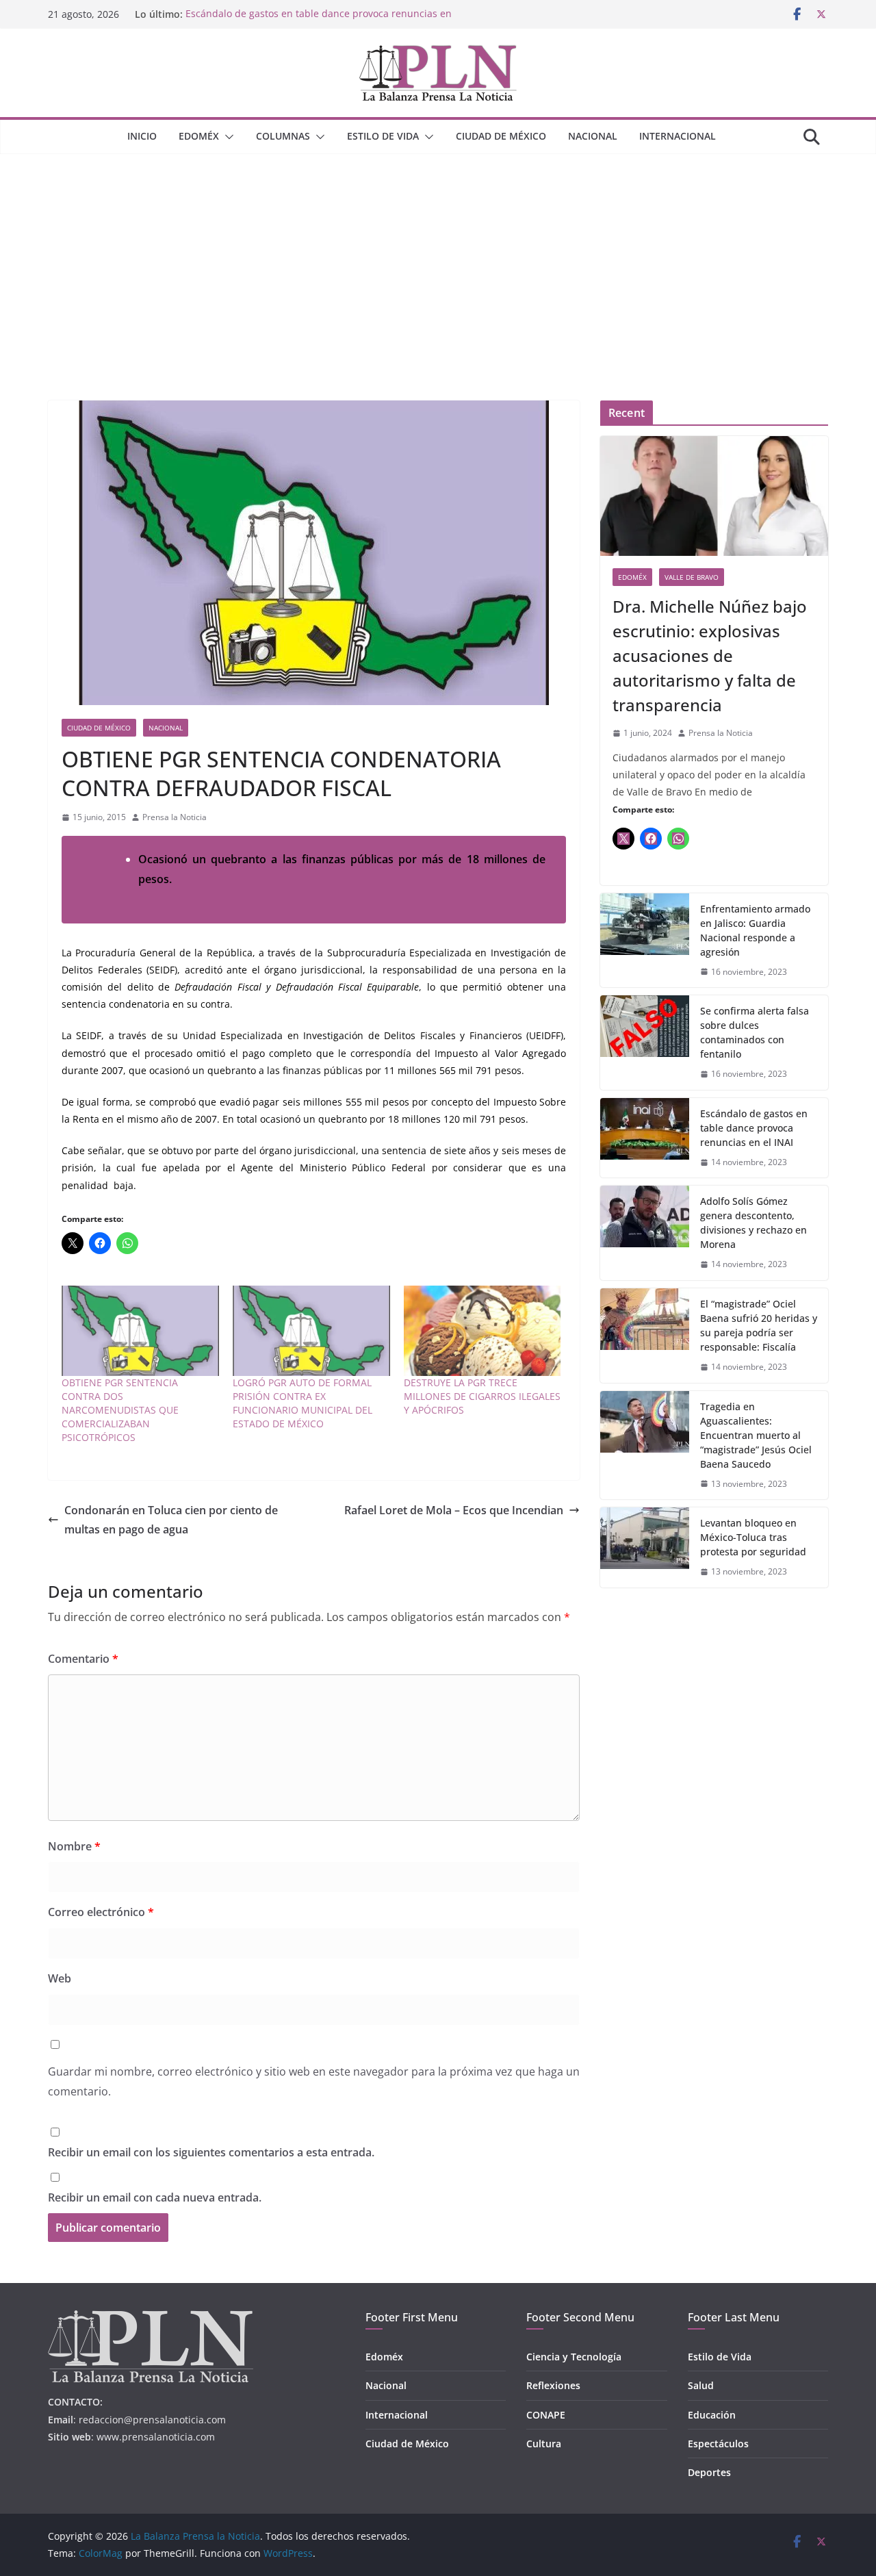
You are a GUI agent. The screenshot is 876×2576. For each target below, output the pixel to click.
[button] (227, 137)
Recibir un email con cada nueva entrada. (155, 2197)
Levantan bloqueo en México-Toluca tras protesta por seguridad (753, 1537)
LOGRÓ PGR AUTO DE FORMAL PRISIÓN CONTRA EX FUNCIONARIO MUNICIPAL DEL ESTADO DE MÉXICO (302, 1403)
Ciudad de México (501, 136)
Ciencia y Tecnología (574, 2357)
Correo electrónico (101, 1912)
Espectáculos (718, 2444)
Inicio (142, 136)
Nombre (74, 1846)
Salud (701, 2385)
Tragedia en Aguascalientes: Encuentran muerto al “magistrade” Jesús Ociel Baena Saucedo (756, 1435)
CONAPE (546, 2415)
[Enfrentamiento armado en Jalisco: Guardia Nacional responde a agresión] (645, 941)
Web (60, 1978)
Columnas (283, 136)
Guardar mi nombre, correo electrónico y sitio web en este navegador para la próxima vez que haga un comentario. (314, 2081)
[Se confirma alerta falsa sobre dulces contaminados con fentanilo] (645, 1043)
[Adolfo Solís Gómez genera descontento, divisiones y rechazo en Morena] (645, 1233)
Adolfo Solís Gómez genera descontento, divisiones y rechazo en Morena (753, 1223)
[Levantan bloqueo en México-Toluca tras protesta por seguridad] (645, 1547)
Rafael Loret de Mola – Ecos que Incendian (454, 1510)
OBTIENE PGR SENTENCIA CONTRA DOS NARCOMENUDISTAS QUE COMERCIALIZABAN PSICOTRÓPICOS (120, 1410)
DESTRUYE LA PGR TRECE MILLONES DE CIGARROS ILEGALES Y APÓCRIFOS (482, 1396)
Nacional (593, 136)
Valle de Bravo (692, 577)
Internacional (678, 136)
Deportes (709, 2472)
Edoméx (199, 136)
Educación (712, 2415)
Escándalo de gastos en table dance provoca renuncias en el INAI (754, 1128)
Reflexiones (553, 2385)
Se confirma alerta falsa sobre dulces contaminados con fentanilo (755, 1032)
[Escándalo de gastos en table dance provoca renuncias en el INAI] (645, 1138)
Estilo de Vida (383, 136)
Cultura (544, 2444)
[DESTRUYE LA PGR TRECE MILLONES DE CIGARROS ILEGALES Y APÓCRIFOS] (482, 1330)
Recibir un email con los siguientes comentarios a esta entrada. (211, 2152)
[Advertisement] (438, 257)
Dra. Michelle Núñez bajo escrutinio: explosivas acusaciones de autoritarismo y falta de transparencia (710, 655)
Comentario (83, 1659)
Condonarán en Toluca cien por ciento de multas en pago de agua (171, 1520)
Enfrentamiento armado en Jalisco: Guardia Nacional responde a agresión (755, 930)
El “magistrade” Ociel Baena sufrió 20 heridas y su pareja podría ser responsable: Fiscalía (759, 1325)
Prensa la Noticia (175, 817)
